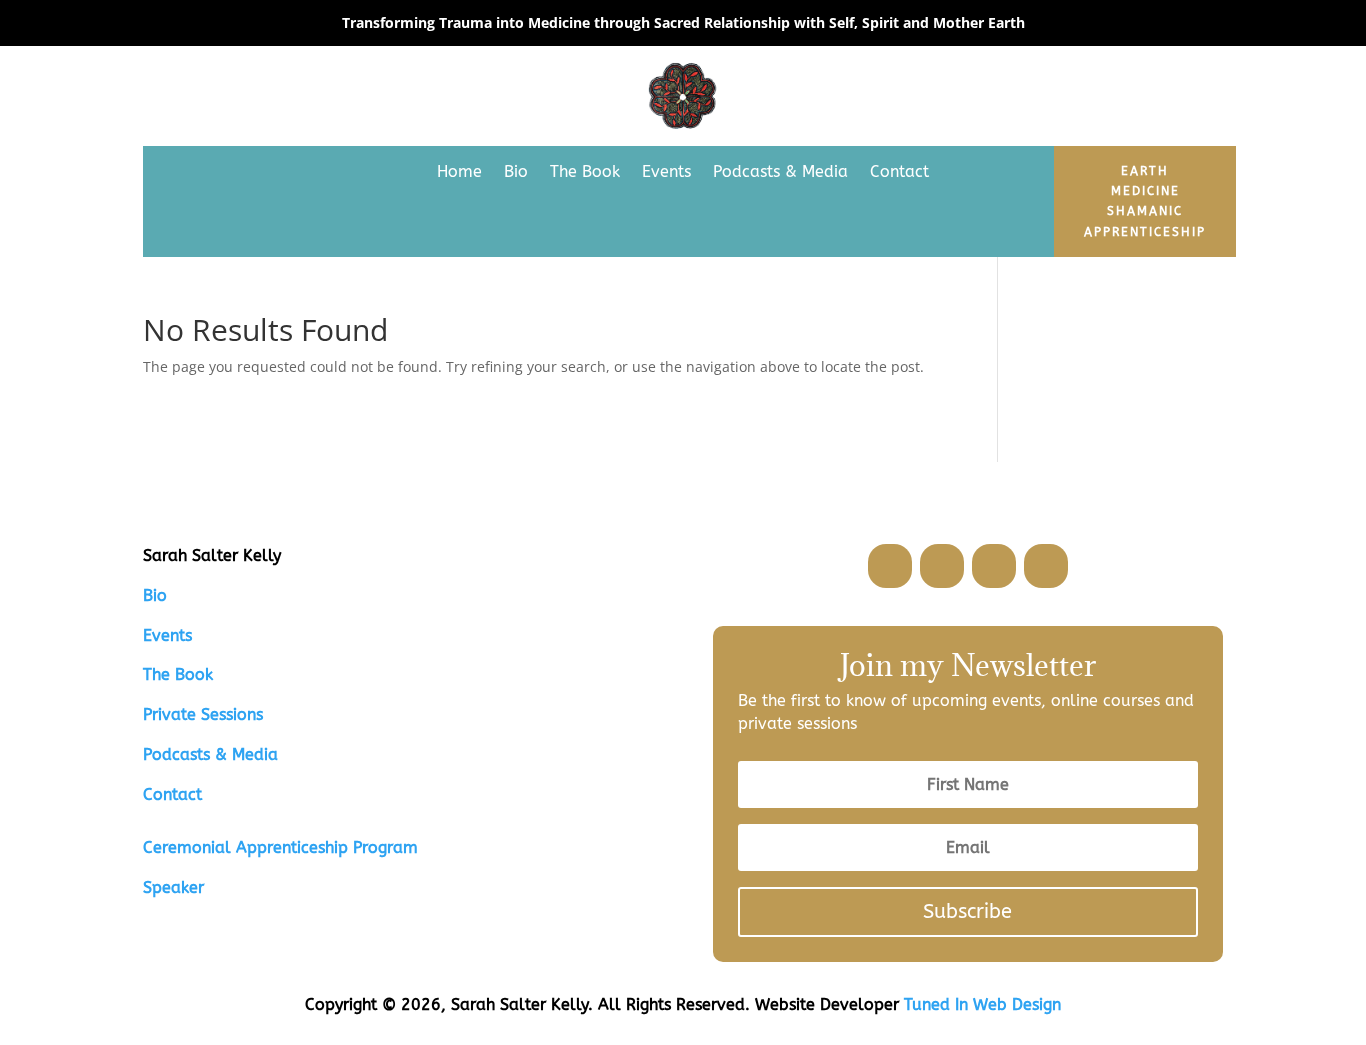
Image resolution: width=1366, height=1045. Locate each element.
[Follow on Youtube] (1046, 566)
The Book (585, 171)
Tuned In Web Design (982, 1004)
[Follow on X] (942, 566)
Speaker (173, 887)
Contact (899, 171)
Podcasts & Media (780, 171)
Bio (516, 171)
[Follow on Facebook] (890, 566)
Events (666, 171)
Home (459, 171)
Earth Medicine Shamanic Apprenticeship (1145, 201)
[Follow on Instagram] (994, 566)
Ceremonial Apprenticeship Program (280, 847)
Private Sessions (203, 714)
